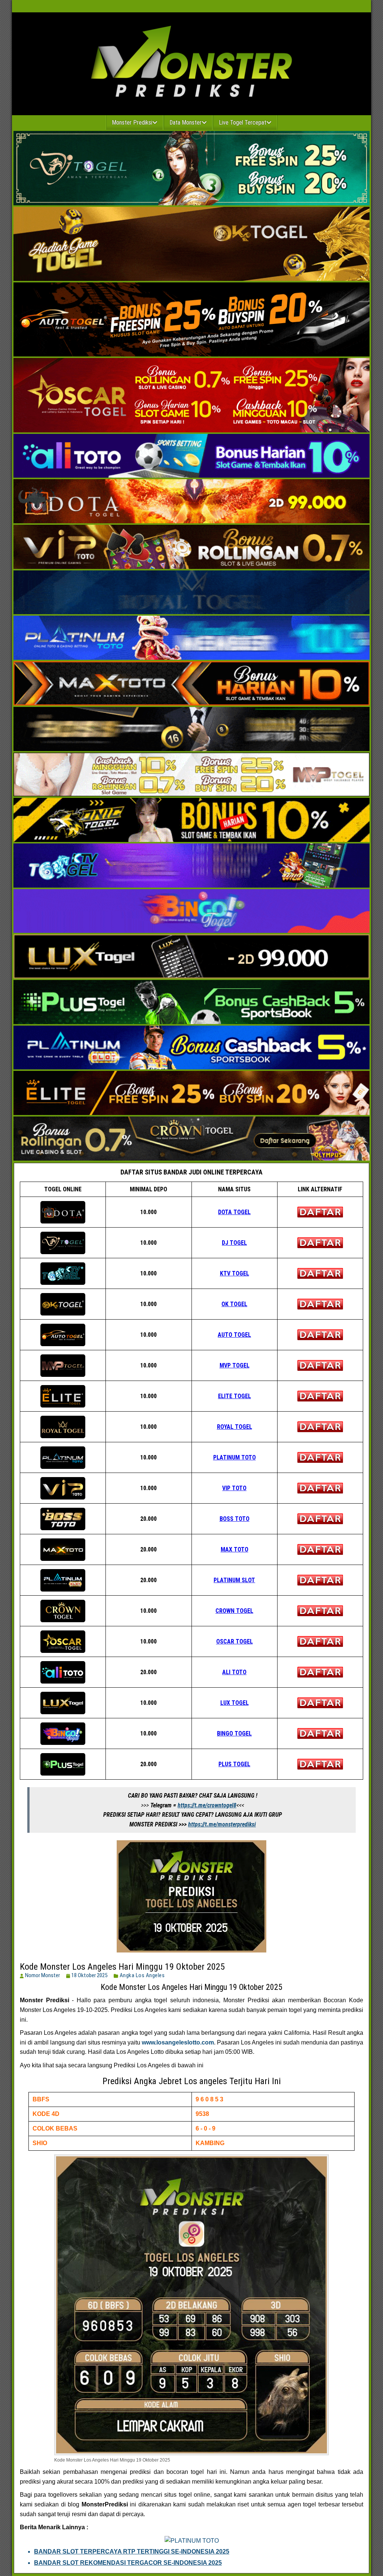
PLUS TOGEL (234, 1764)
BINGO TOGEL (234, 1733)
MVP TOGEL (235, 1365)
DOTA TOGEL (234, 1212)
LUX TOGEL (235, 1703)
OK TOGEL (234, 1304)
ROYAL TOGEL (235, 1427)
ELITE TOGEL (235, 1396)
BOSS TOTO (235, 1519)
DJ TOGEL (234, 1243)
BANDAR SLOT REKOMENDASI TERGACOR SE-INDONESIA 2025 (128, 2563)
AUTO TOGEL (234, 1335)
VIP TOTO (234, 1488)
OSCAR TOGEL (235, 1641)
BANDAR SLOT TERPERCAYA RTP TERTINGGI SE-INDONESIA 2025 (132, 2552)
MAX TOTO (235, 1549)
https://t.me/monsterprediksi (222, 1824)
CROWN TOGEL (234, 1611)
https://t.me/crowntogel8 (207, 1805)
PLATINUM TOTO (235, 1457)
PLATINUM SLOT (234, 1580)
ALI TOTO (234, 1672)
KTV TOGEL (235, 1273)
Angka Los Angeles (142, 1975)
